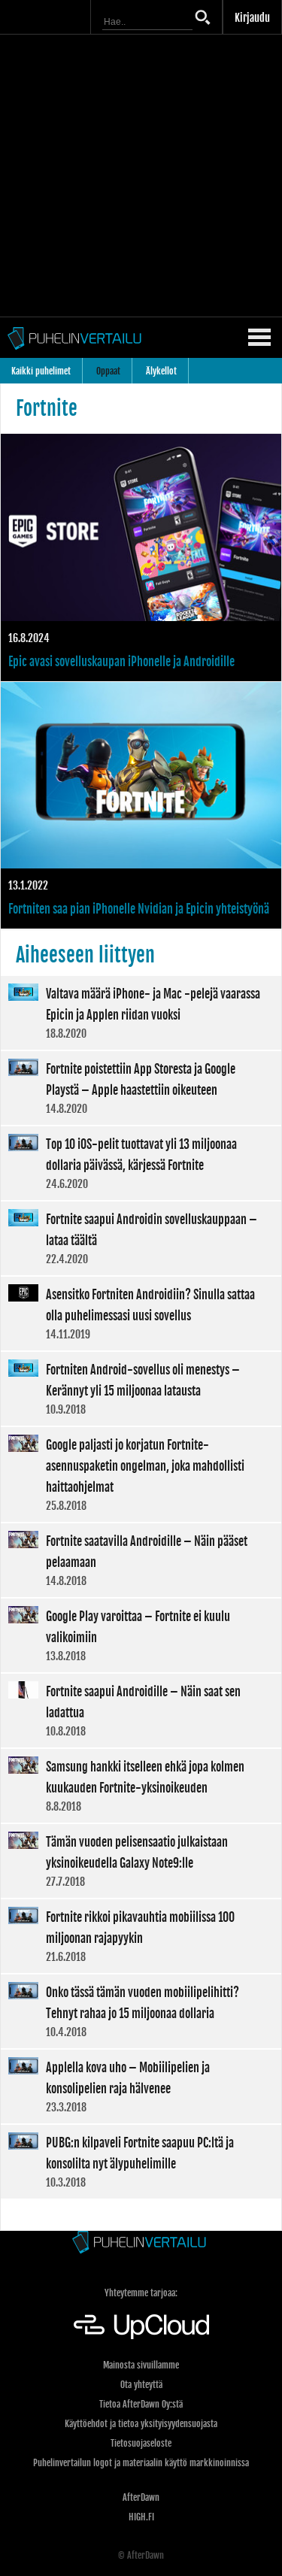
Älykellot (161, 371)
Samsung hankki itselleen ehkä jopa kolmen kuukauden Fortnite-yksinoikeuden (141, 1786)
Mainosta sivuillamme (141, 2365)
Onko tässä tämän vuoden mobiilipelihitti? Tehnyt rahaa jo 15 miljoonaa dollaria (141, 2011)
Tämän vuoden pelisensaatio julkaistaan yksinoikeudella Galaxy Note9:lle (141, 1861)
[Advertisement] (141, 176)
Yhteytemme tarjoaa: (141, 2293)
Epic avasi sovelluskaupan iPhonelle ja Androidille (141, 558)
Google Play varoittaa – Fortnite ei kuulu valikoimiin (141, 1635)
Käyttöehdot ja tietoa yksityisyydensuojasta (141, 2424)
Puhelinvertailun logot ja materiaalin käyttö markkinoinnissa (141, 2463)
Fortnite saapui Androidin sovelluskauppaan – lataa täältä (141, 1238)
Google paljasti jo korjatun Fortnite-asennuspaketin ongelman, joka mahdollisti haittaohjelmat (141, 1474)
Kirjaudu (252, 18)
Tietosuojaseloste (141, 2443)
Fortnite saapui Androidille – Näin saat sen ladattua (141, 1711)
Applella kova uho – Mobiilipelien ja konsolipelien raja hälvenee (141, 2087)
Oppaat (108, 371)
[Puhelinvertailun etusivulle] (141, 2243)
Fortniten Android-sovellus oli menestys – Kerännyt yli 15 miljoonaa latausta (141, 1389)
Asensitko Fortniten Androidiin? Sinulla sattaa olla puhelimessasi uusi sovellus (141, 1314)
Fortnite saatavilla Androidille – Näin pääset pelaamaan (141, 1560)
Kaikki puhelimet (41, 371)
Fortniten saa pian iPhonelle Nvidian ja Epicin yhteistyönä (141, 806)
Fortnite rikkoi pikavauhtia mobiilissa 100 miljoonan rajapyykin (141, 1936)
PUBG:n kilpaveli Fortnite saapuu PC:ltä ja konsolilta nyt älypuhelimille (141, 2162)
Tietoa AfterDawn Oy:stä (141, 2404)
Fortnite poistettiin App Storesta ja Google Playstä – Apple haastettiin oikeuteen (141, 1088)
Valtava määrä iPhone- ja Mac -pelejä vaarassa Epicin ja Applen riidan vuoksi (141, 1013)
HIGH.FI (141, 2517)
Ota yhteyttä (141, 2385)
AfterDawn (141, 2497)
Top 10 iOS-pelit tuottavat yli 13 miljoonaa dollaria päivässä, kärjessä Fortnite (141, 1163)
